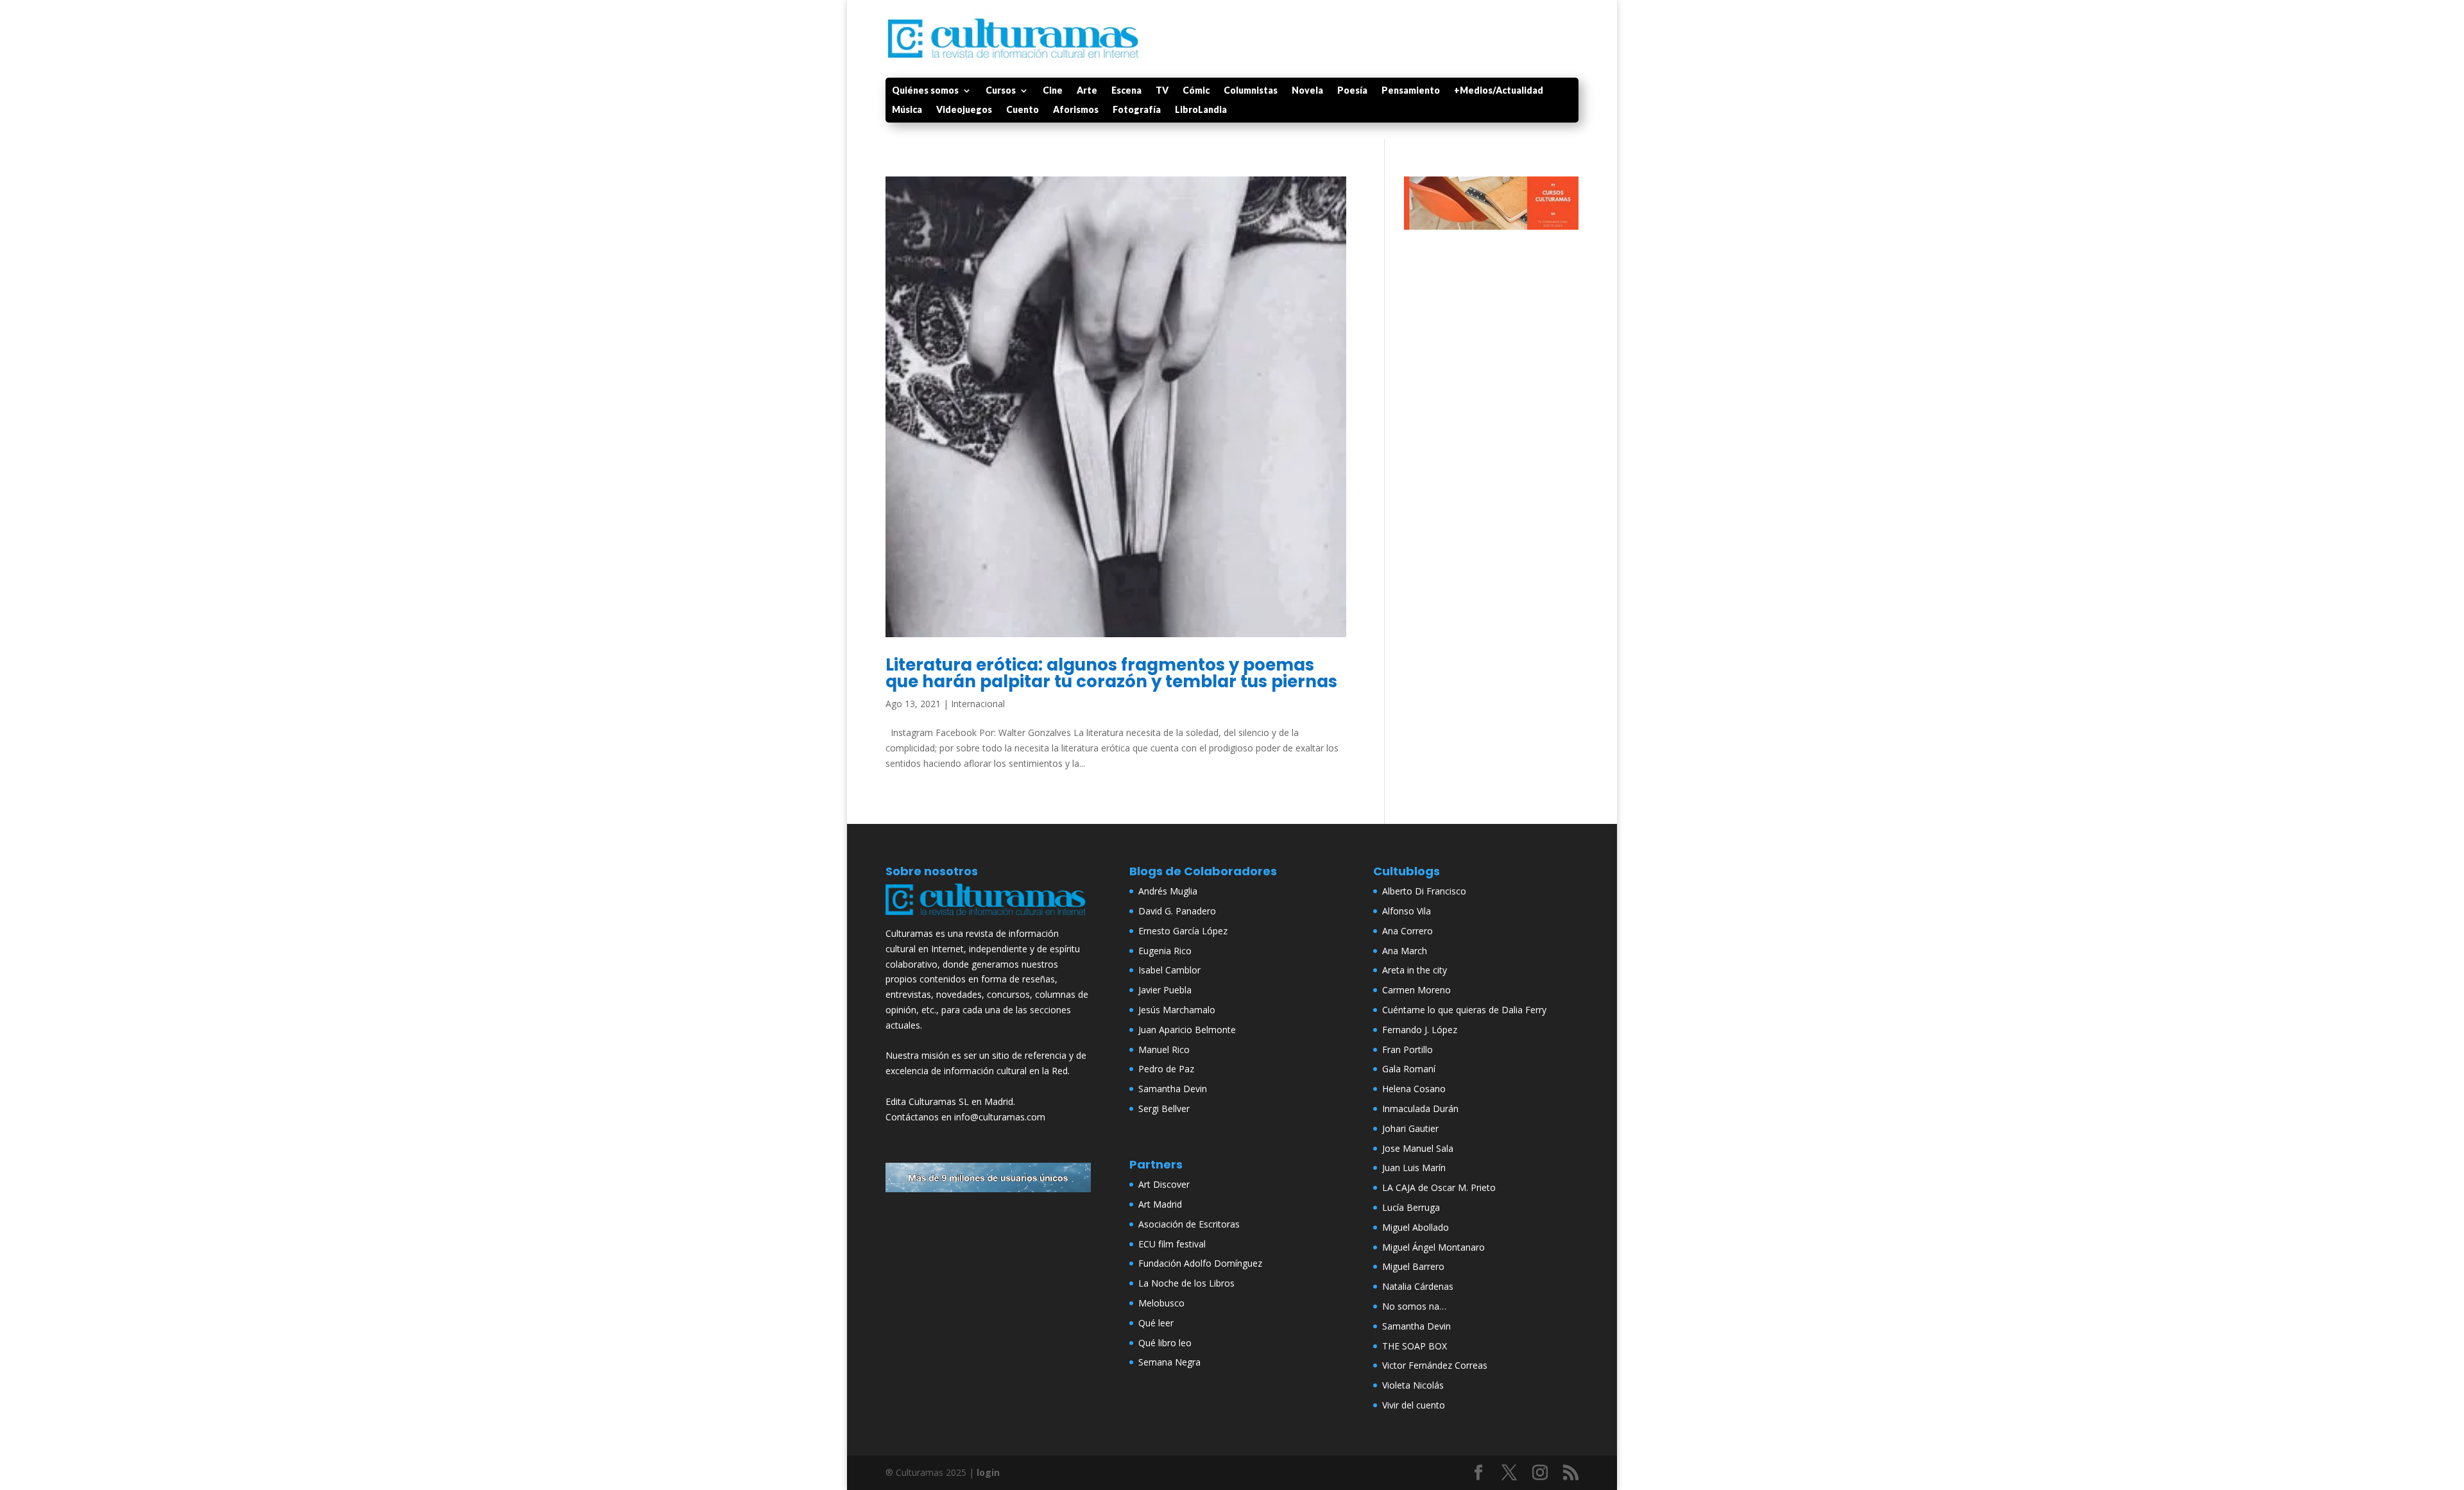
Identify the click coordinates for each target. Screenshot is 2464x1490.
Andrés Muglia (1168, 891)
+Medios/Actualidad (1499, 91)
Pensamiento (1411, 91)
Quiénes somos (925, 91)
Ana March (1405, 951)
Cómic (1196, 91)
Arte (1087, 91)
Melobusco (1161, 1303)
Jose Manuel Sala (1418, 1148)
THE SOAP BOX (1415, 1346)
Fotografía (1137, 110)
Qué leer (1156, 1323)
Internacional (978, 704)
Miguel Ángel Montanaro (1433, 1247)
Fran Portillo (1407, 1049)
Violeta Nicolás (1413, 1385)
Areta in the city (1415, 970)
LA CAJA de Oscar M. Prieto (1439, 1187)
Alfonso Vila (1407, 911)
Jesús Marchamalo (1177, 1010)
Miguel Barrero (1413, 1266)
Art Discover (1164, 1184)
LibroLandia (1201, 110)
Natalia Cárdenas (1418, 1286)
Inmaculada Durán (1420, 1109)
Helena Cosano (1414, 1089)
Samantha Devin (1173, 1089)
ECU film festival (1172, 1244)
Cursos (1001, 91)
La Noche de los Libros (1186, 1283)
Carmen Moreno (1416, 990)
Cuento (1022, 110)
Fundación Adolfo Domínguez (1200, 1263)
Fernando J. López (1420, 1030)
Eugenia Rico (1165, 951)
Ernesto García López (1183, 931)
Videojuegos (964, 110)
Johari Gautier (1410, 1128)
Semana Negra (1169, 1362)
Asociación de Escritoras (1189, 1224)
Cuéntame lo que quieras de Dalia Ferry (1464, 1010)
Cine (1053, 91)
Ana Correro (1407, 931)
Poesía (1352, 91)
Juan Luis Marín (1414, 1168)
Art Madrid (1160, 1204)
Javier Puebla (1165, 990)
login (988, 1472)
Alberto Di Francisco (1424, 891)
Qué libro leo (1165, 1343)
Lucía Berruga (1411, 1207)
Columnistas (1251, 91)
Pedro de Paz (1166, 1069)
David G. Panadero (1177, 911)
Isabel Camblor (1169, 970)
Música (907, 110)
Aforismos (1076, 110)
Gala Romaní (1409, 1069)
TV (1162, 91)
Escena (1126, 91)
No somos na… (1414, 1306)
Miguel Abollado (1416, 1227)
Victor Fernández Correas (1435, 1365)
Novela (1307, 91)
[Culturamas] (988, 918)
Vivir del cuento (1414, 1405)
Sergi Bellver (1164, 1109)
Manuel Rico (1164, 1049)
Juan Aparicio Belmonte (1187, 1030)
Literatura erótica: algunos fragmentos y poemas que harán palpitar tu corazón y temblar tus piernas (1111, 673)
